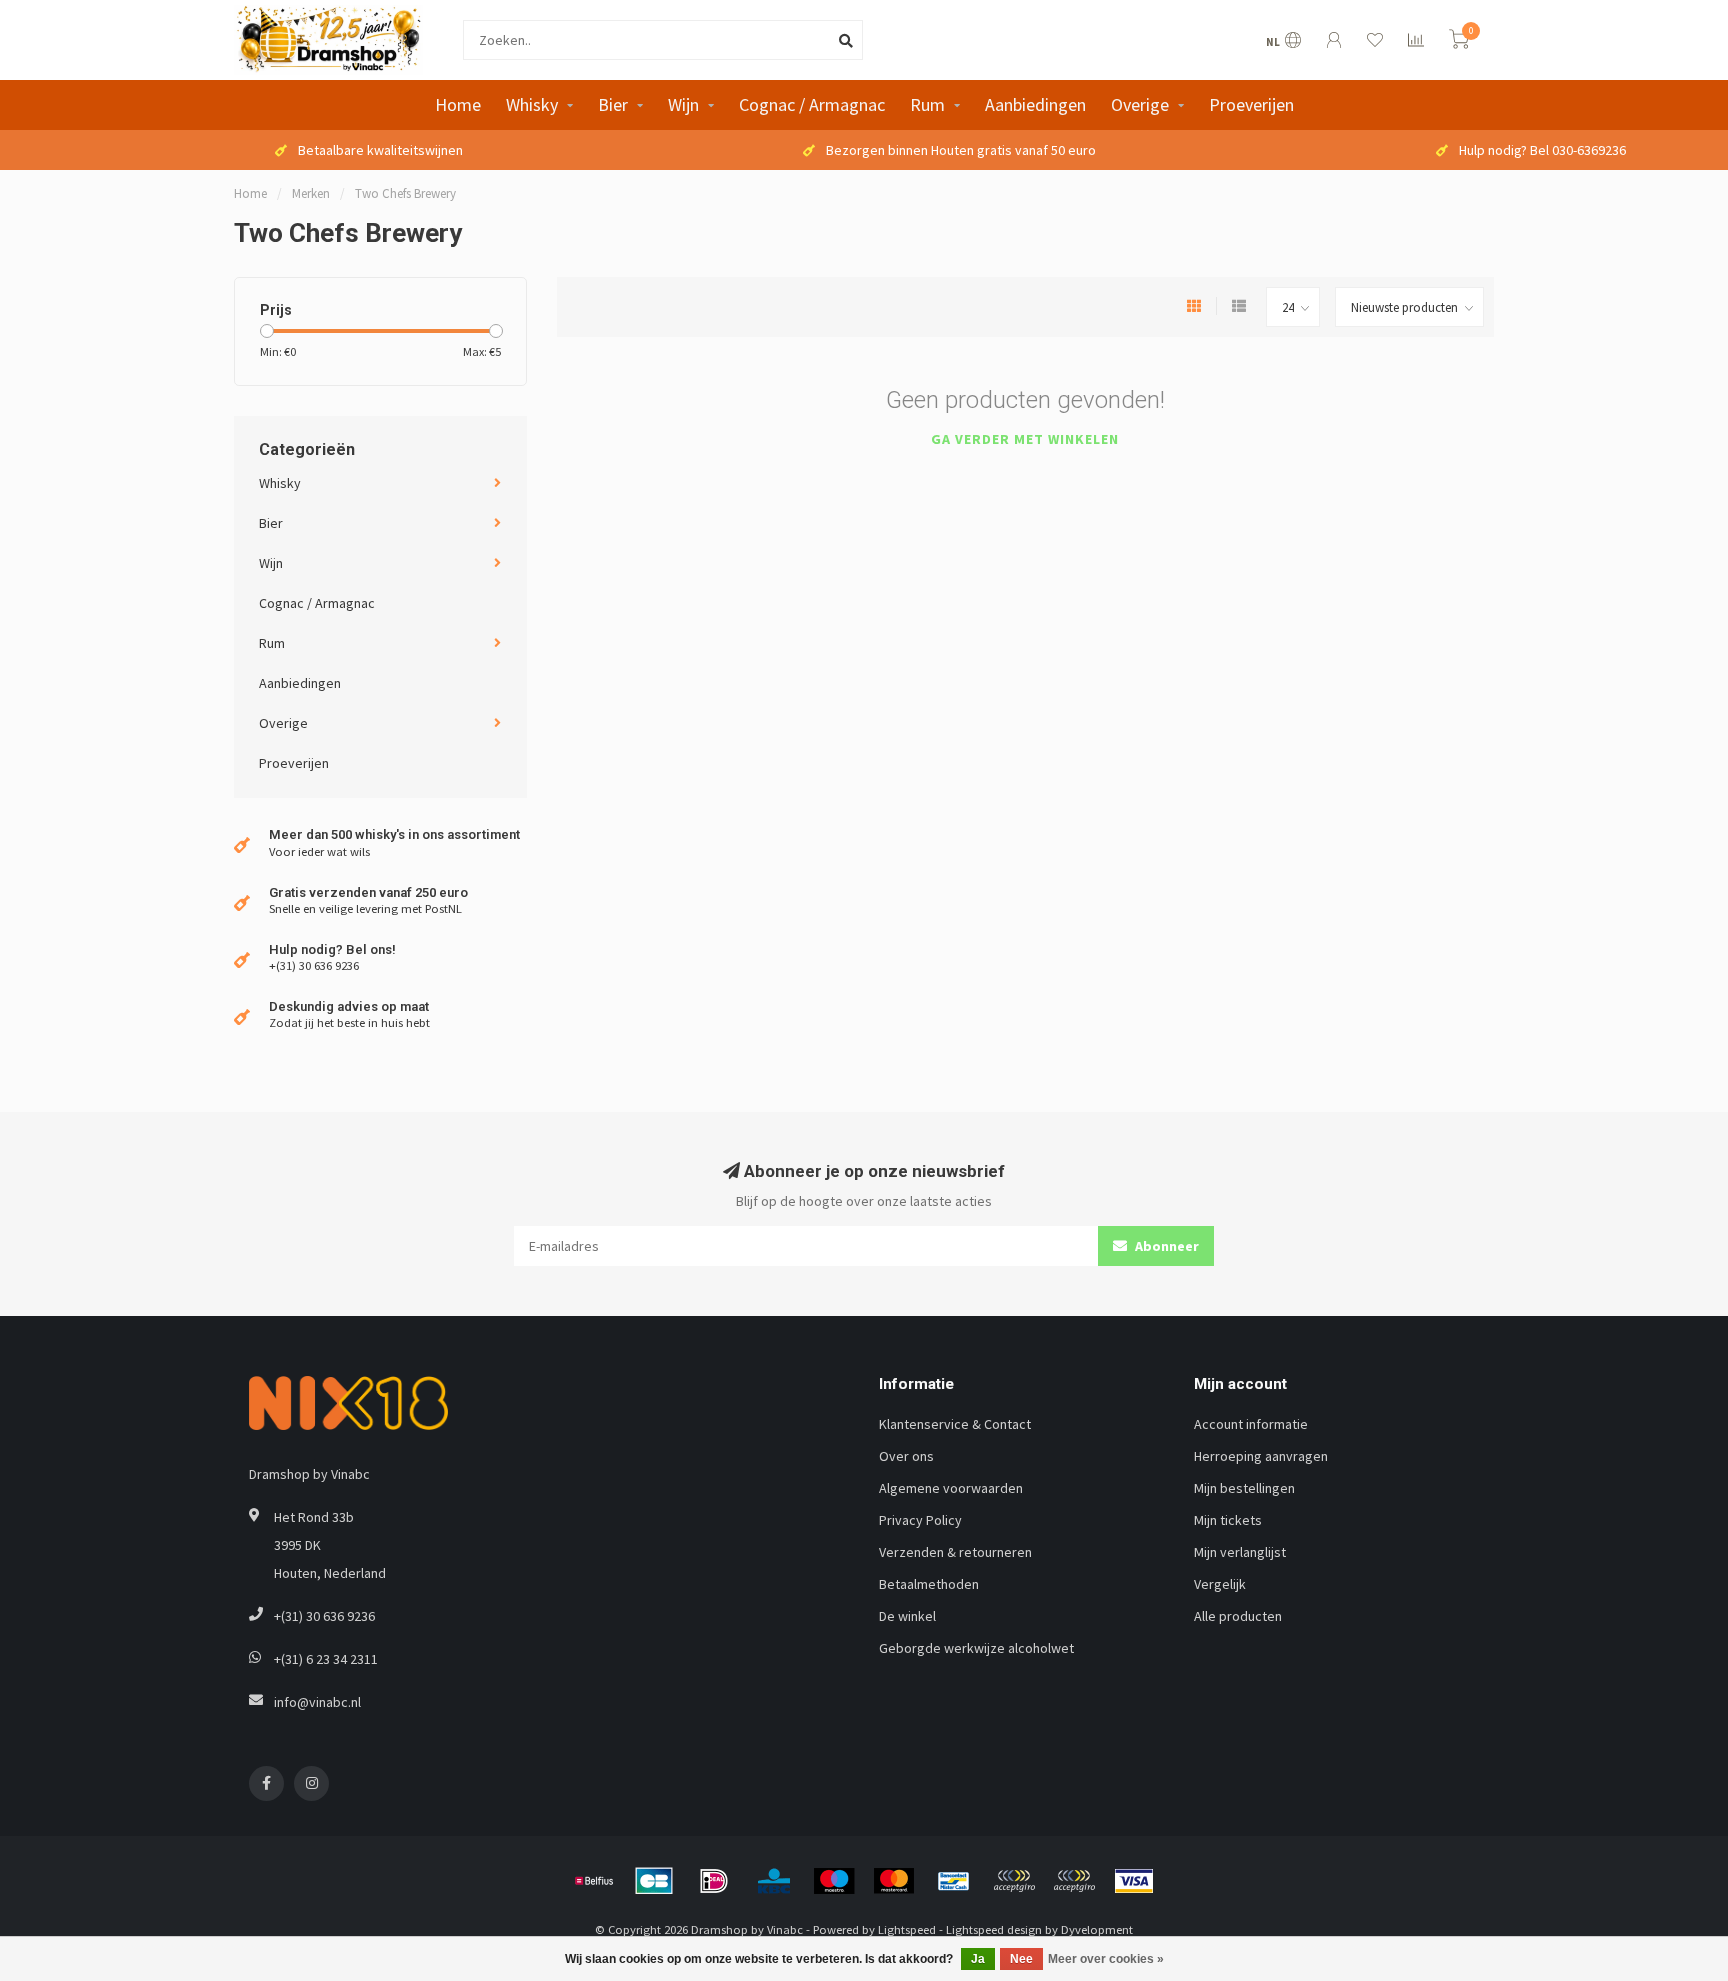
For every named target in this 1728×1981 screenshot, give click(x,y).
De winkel (907, 1616)
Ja (978, 1959)
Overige (1140, 104)
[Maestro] (834, 1881)
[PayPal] (1014, 1881)
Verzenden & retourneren (955, 1552)
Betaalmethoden (929, 1584)
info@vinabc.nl (317, 1702)
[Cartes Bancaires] (654, 1881)
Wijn (683, 104)
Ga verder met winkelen (1025, 439)
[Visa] (1134, 1881)
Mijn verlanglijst (1240, 1552)
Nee (1021, 1959)
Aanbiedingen (1035, 104)
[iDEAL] (714, 1881)
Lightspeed (907, 1929)
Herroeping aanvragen (1261, 1456)
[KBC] (774, 1881)
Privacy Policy (920, 1520)
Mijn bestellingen (1244, 1488)
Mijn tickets (1228, 1520)
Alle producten (1238, 1616)
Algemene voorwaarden (951, 1488)
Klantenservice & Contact (955, 1424)
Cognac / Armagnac (812, 104)
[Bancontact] (954, 1881)
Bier (613, 104)
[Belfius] (594, 1881)
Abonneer (1165, 1246)
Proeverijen (1251, 104)
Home (458, 104)
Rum (927, 104)
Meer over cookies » (1106, 1959)
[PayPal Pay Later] (1074, 1881)
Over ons (906, 1456)
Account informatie (1251, 1424)
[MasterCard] (894, 1881)
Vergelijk (1220, 1584)
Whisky (532, 104)
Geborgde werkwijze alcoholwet (976, 1648)
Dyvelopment (1097, 1929)
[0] (1459, 42)
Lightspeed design (994, 1929)
